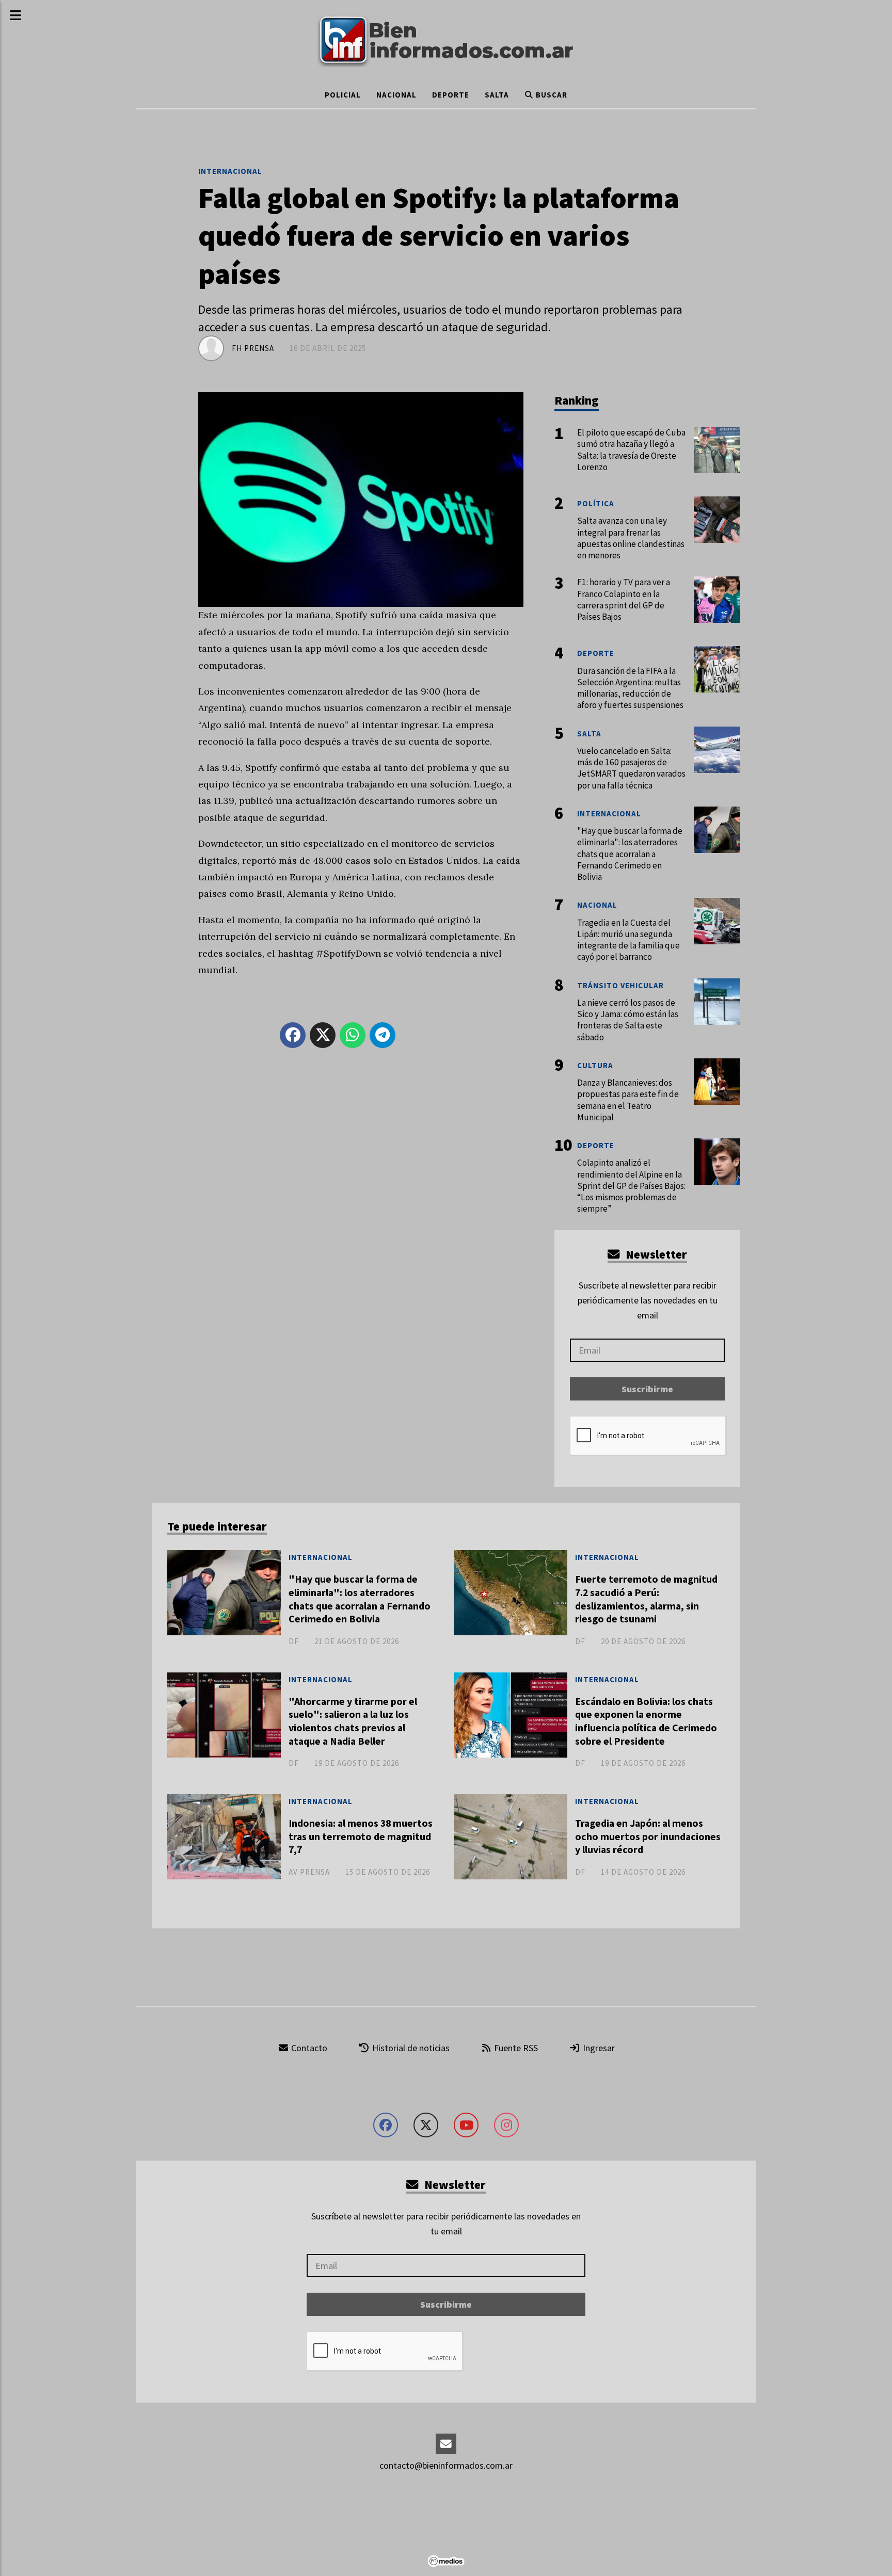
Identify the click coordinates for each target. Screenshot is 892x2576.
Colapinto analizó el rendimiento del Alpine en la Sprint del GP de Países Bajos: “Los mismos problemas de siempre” (631, 1186)
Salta (497, 95)
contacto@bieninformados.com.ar (446, 2465)
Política (596, 503)
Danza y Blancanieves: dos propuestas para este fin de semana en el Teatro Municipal (628, 1100)
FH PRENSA (253, 348)
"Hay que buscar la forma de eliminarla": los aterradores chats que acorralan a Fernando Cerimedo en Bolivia (360, 1599)
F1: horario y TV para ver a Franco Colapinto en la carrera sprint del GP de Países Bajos (624, 599)
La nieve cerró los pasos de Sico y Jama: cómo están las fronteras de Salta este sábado (628, 1020)
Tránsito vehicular (620, 985)
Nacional (396, 95)
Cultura (595, 1065)
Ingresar (598, 2048)
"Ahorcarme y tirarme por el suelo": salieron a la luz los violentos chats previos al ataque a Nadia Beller (353, 1721)
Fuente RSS (515, 2048)
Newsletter (655, 1254)
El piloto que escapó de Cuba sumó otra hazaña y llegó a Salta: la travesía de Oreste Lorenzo (631, 450)
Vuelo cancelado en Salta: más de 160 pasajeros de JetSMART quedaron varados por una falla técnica (631, 768)
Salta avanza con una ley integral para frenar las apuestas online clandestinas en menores (631, 538)
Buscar (551, 95)
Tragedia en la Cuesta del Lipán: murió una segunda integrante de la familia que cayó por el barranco (628, 940)
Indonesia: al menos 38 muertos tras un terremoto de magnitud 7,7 (361, 1836)
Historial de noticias (410, 2048)
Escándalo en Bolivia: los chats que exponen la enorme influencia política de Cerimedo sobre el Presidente (646, 1721)
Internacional (230, 171)
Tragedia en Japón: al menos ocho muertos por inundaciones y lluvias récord (648, 1836)
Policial (343, 95)
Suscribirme (647, 1389)
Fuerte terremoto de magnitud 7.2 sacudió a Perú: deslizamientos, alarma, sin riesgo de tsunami (646, 1599)
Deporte (451, 95)
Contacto (308, 2048)
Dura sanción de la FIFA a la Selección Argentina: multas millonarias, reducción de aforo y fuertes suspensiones (630, 688)
